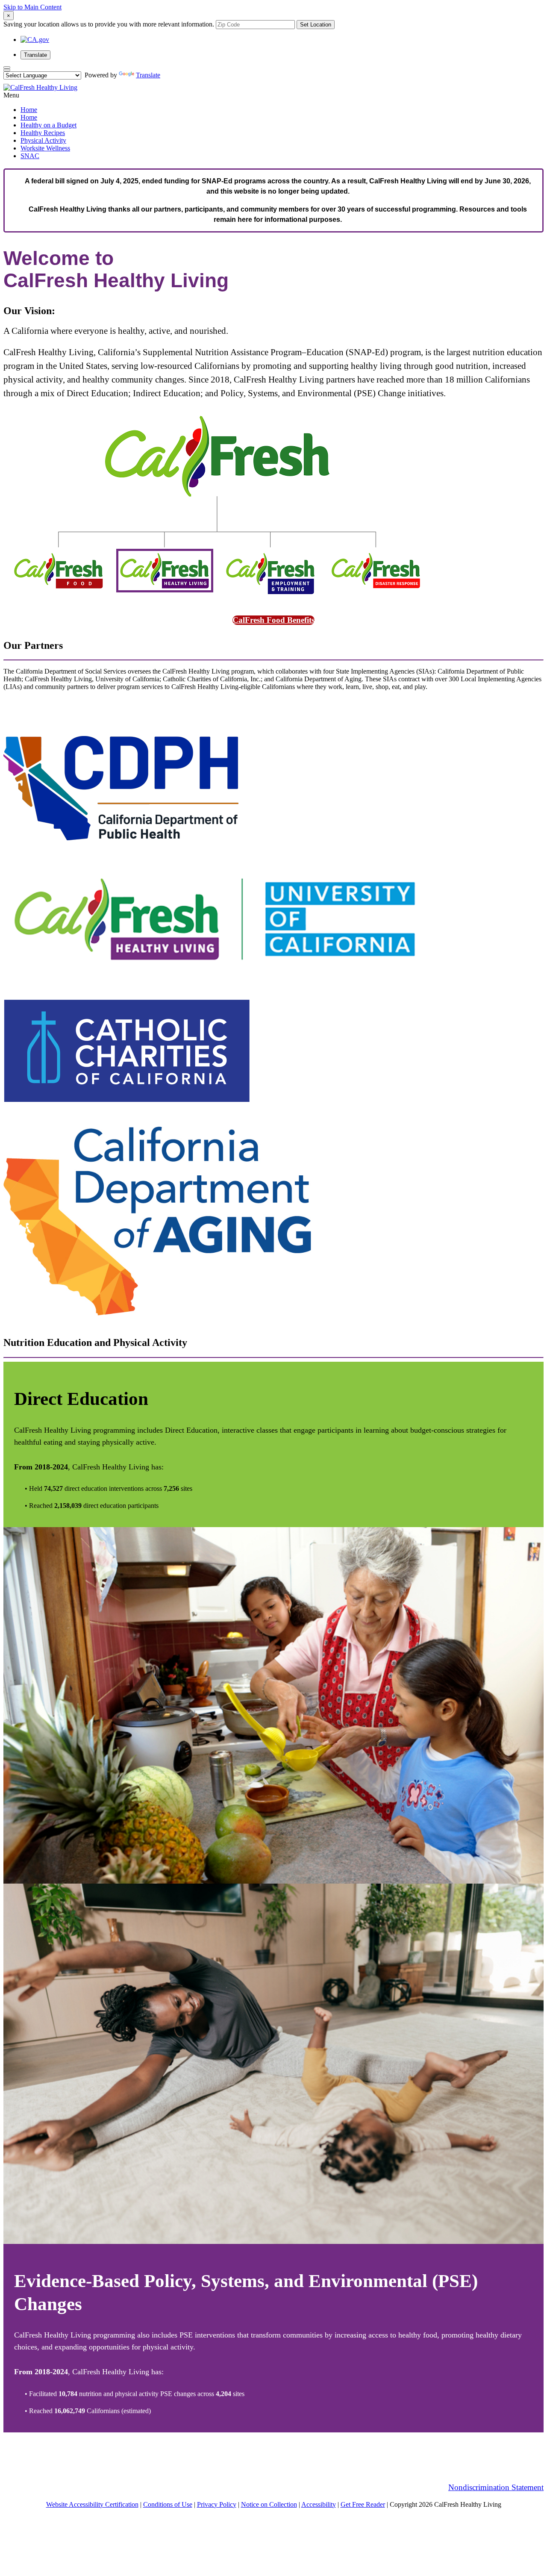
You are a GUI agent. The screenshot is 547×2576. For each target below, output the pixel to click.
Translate (35, 55)
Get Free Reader (363, 2504)
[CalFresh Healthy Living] (40, 87)
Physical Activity (43, 140)
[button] (11, 95)
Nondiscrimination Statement (496, 2487)
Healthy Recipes (43, 133)
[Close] (7, 68)
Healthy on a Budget (49, 125)
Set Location (316, 25)
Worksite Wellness (45, 148)
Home (29, 110)
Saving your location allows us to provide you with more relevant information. (109, 24)
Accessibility (319, 2504)
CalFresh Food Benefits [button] (273, 620)
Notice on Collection (269, 2504)
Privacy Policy (217, 2504)
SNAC (30, 156)
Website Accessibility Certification (92, 2504)
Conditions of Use (168, 2504)
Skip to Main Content (32, 7)
